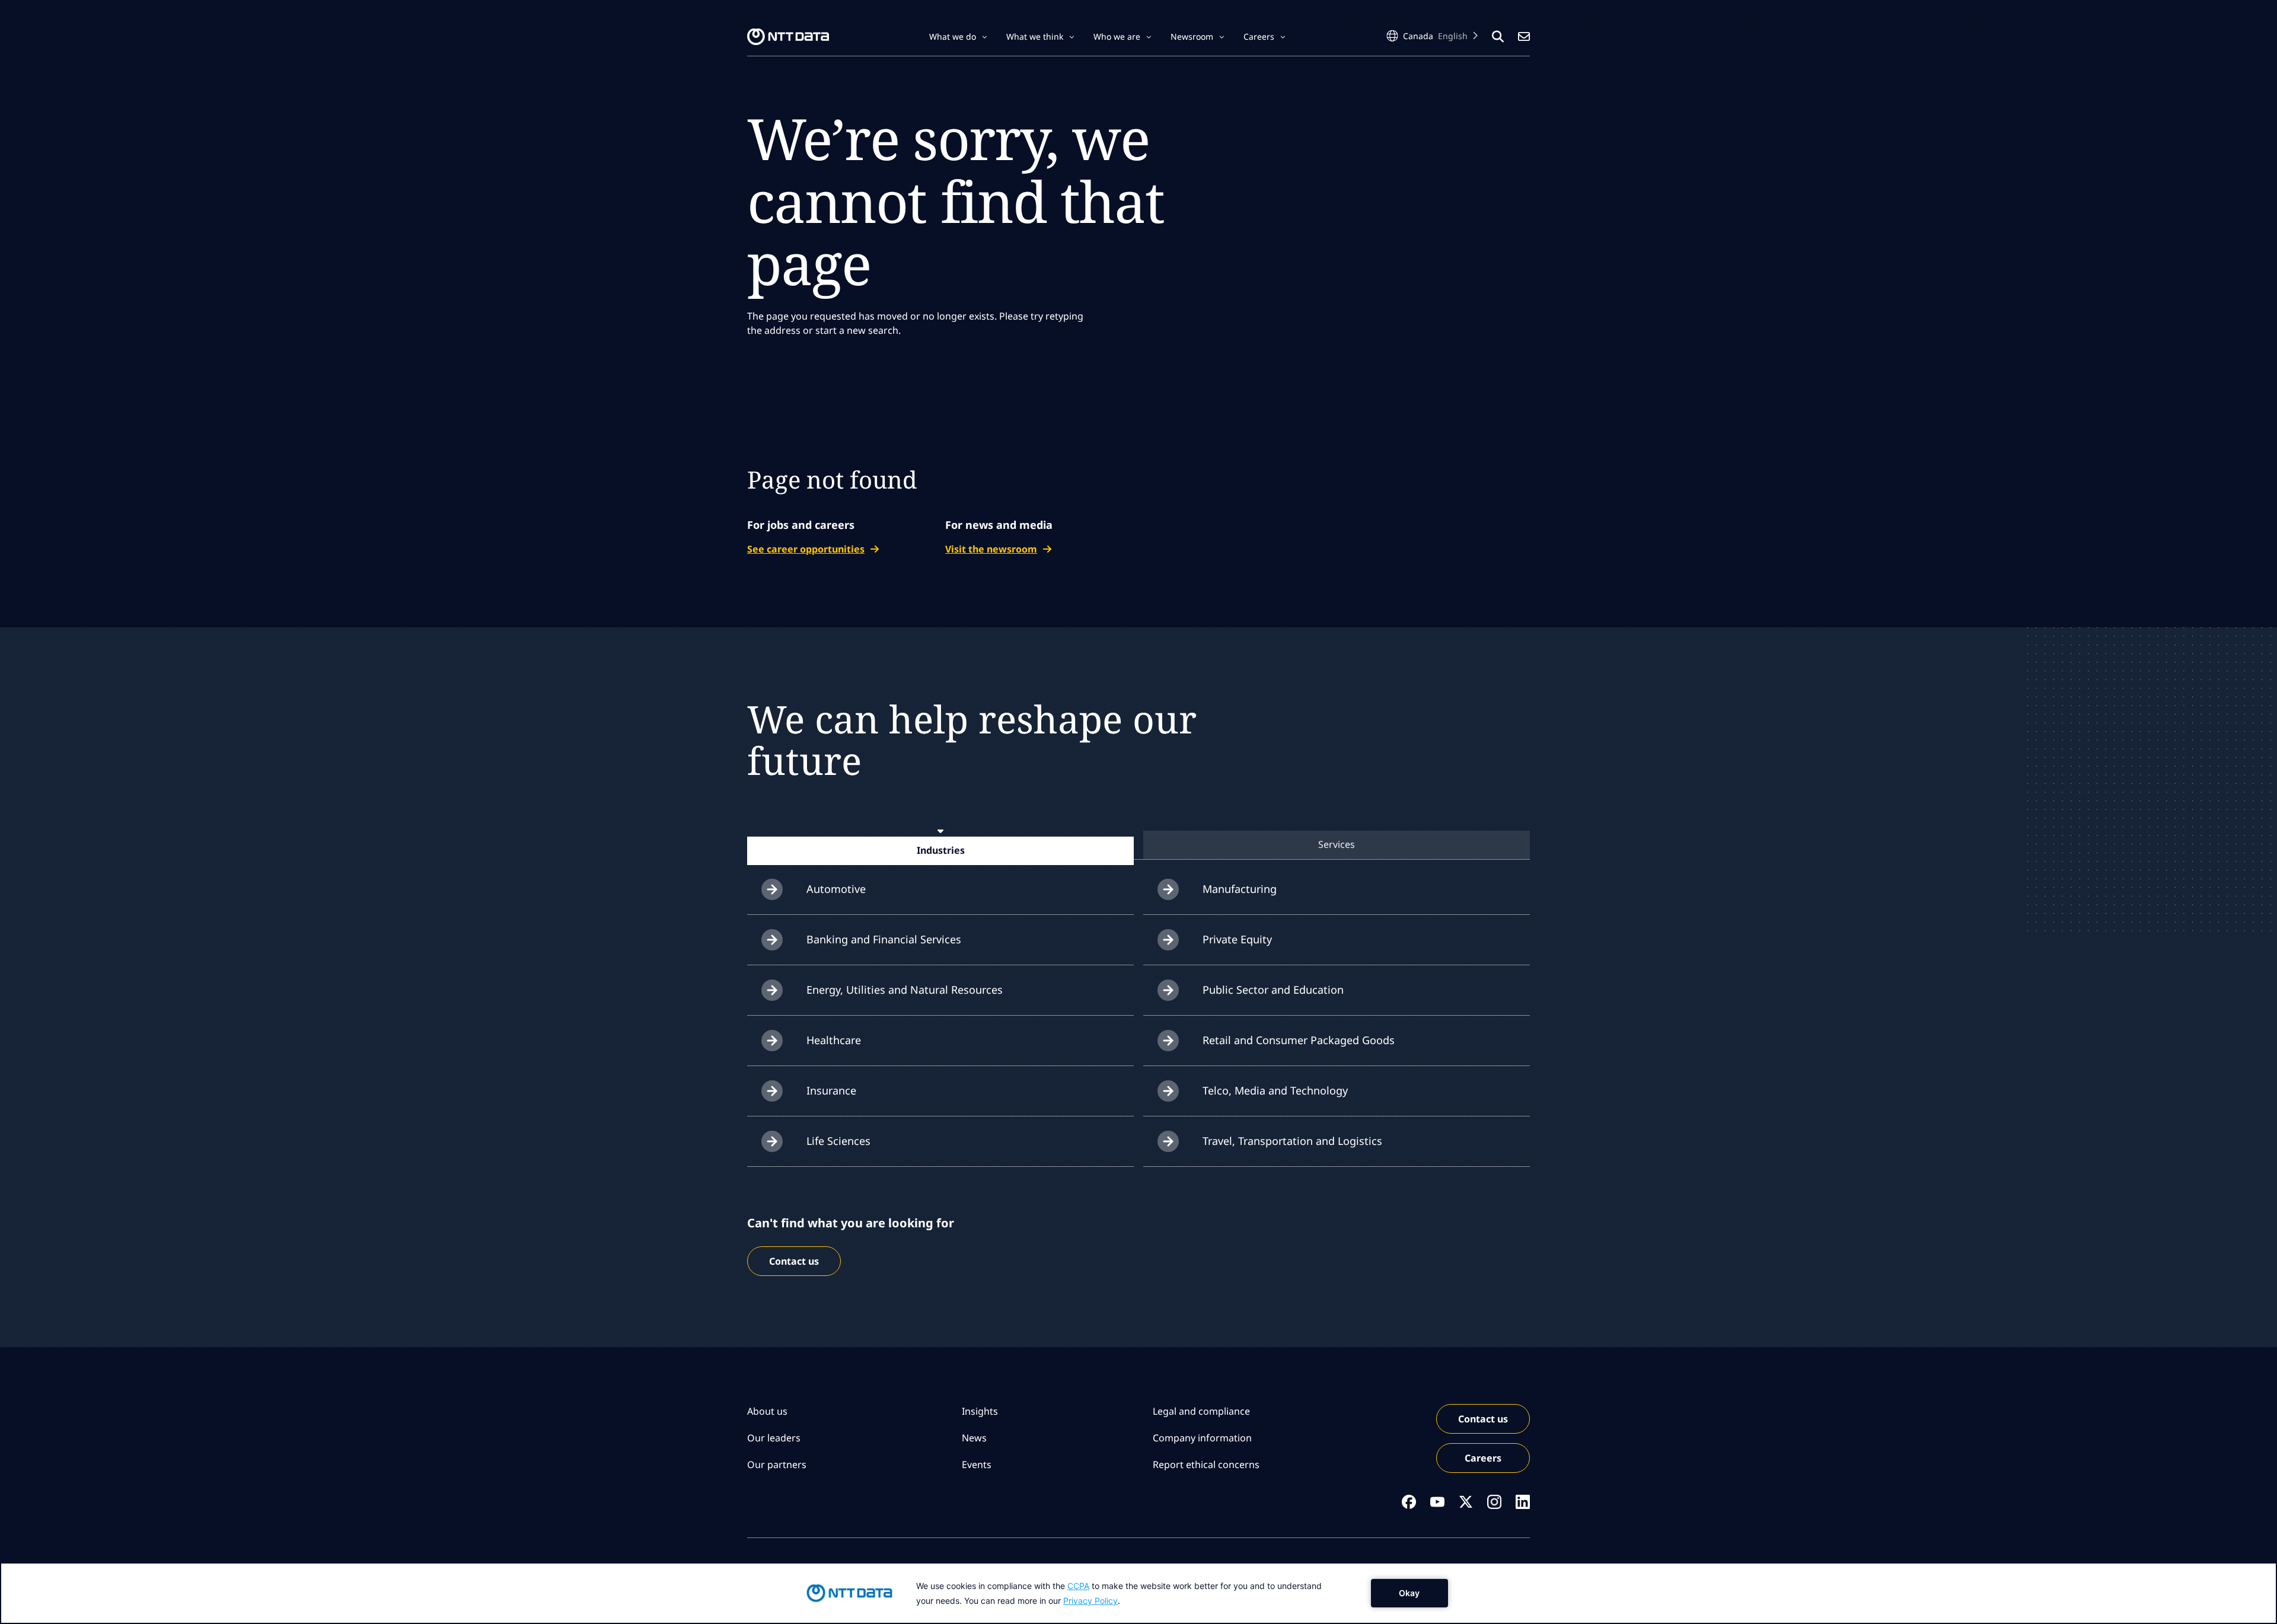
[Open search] (1498, 37)
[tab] (940, 850)
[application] (1138, 1593)
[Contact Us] (1524, 37)
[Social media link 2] (1437, 1502)
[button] (958, 37)
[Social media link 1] (1409, 1502)
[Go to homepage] (788, 37)
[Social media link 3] (1466, 1502)
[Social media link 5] (1523, 1502)
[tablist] (1138, 845)
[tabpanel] (1138, 1016)
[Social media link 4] (1494, 1502)
